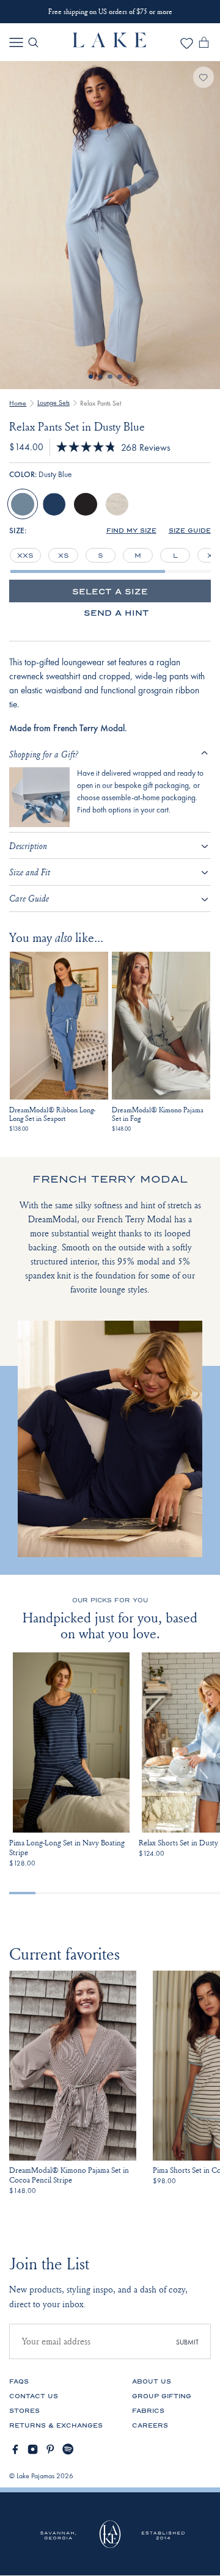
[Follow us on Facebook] (15, 2449)
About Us (152, 2382)
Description (28, 846)
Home (18, 403)
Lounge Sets (53, 403)
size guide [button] (190, 531)
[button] (131, 531)
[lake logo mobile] (110, 44)
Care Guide (29, 898)
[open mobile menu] (16, 42)
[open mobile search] (33, 42)
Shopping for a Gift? (44, 754)
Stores (24, 2411)
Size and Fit (30, 872)
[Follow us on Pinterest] (50, 2449)
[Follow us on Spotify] (68, 2449)
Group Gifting (162, 2396)
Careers (150, 2426)
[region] (110, 555)
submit (187, 2342)
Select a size (110, 592)
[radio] (23, 505)
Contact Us (34, 2396)
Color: (40, 475)
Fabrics (148, 2411)
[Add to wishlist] (204, 77)
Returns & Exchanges (56, 2426)
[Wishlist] (187, 47)
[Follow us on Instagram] (33, 2449)
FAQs (19, 2382)
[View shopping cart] (204, 45)
